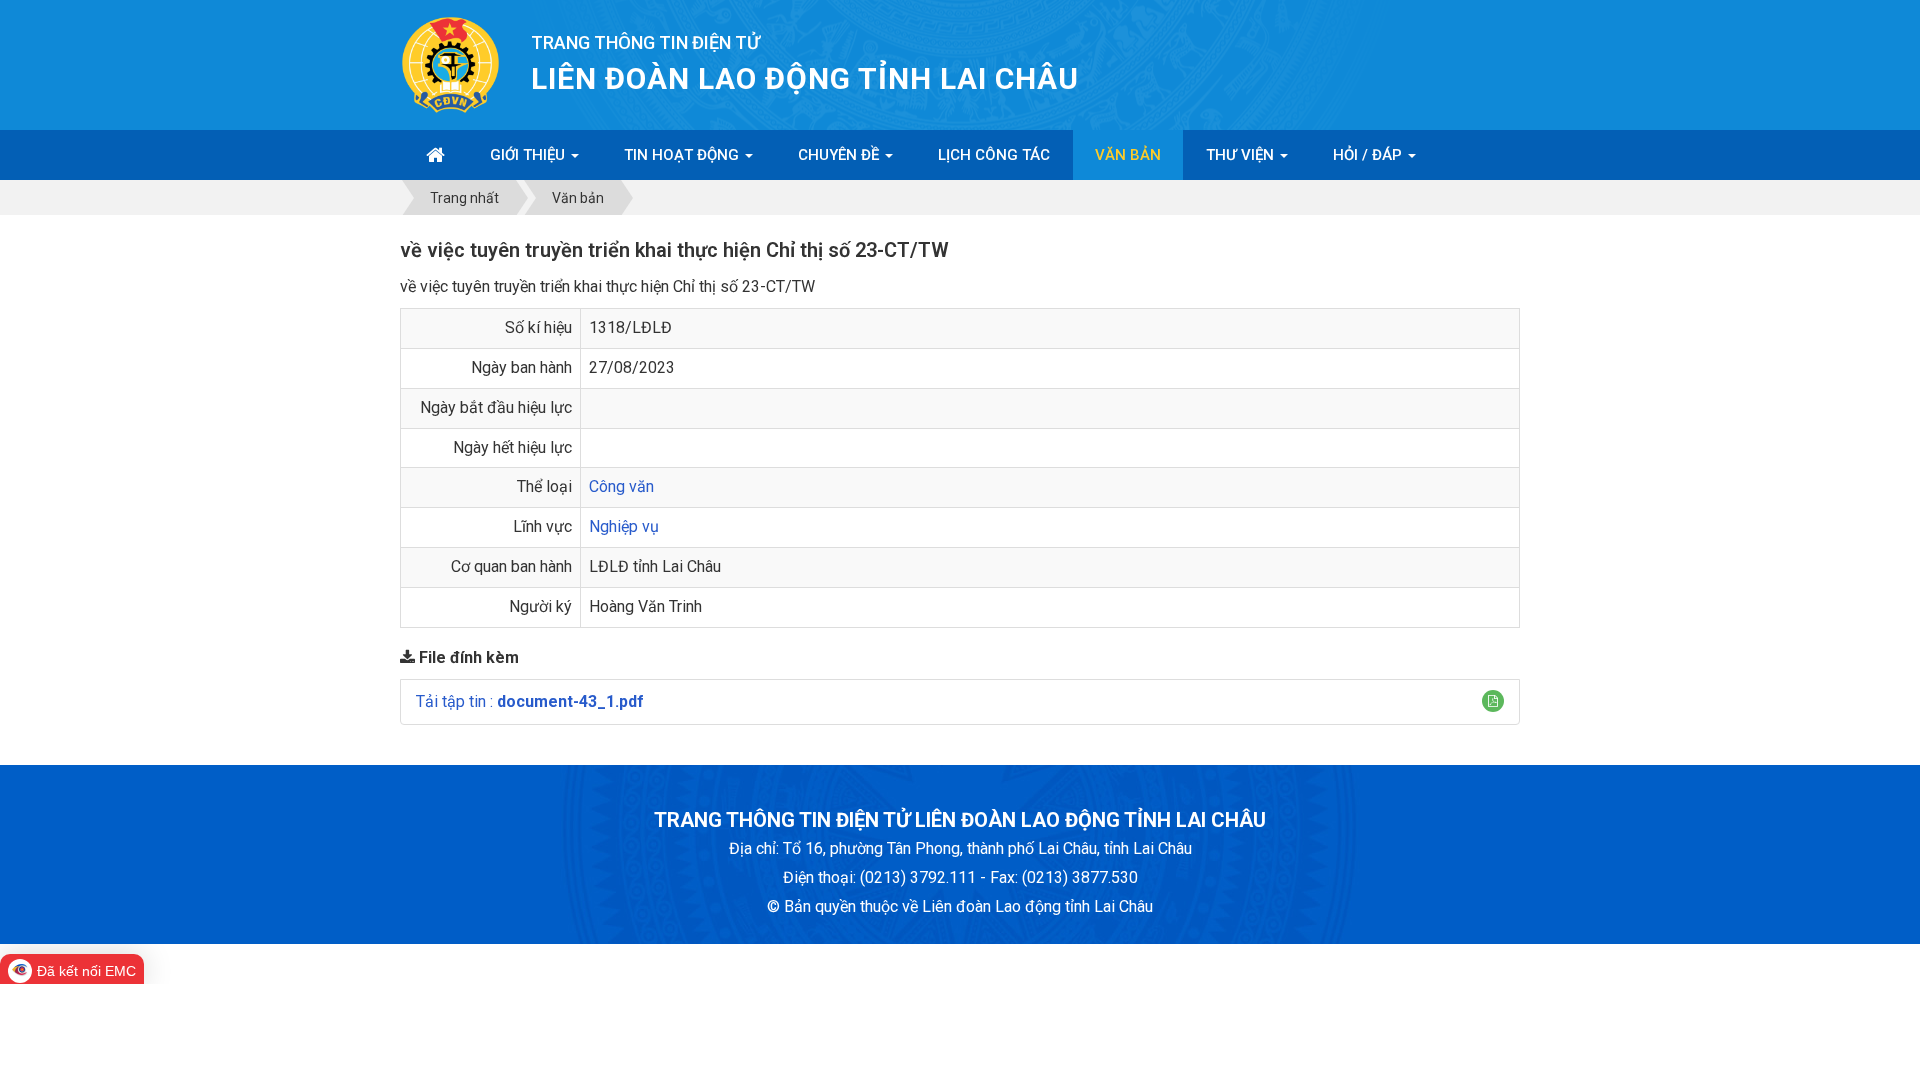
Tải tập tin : (530, 701)
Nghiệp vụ (624, 526)
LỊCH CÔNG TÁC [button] (994, 155)
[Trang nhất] (435, 155)
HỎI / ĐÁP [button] (1369, 155)
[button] (1493, 701)
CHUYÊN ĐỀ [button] (840, 155)
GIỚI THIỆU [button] (529, 155)
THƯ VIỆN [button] (1242, 155)
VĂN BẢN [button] (1128, 155)
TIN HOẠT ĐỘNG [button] (683, 155)
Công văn (621, 486)
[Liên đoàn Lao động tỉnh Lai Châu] (450, 63)
